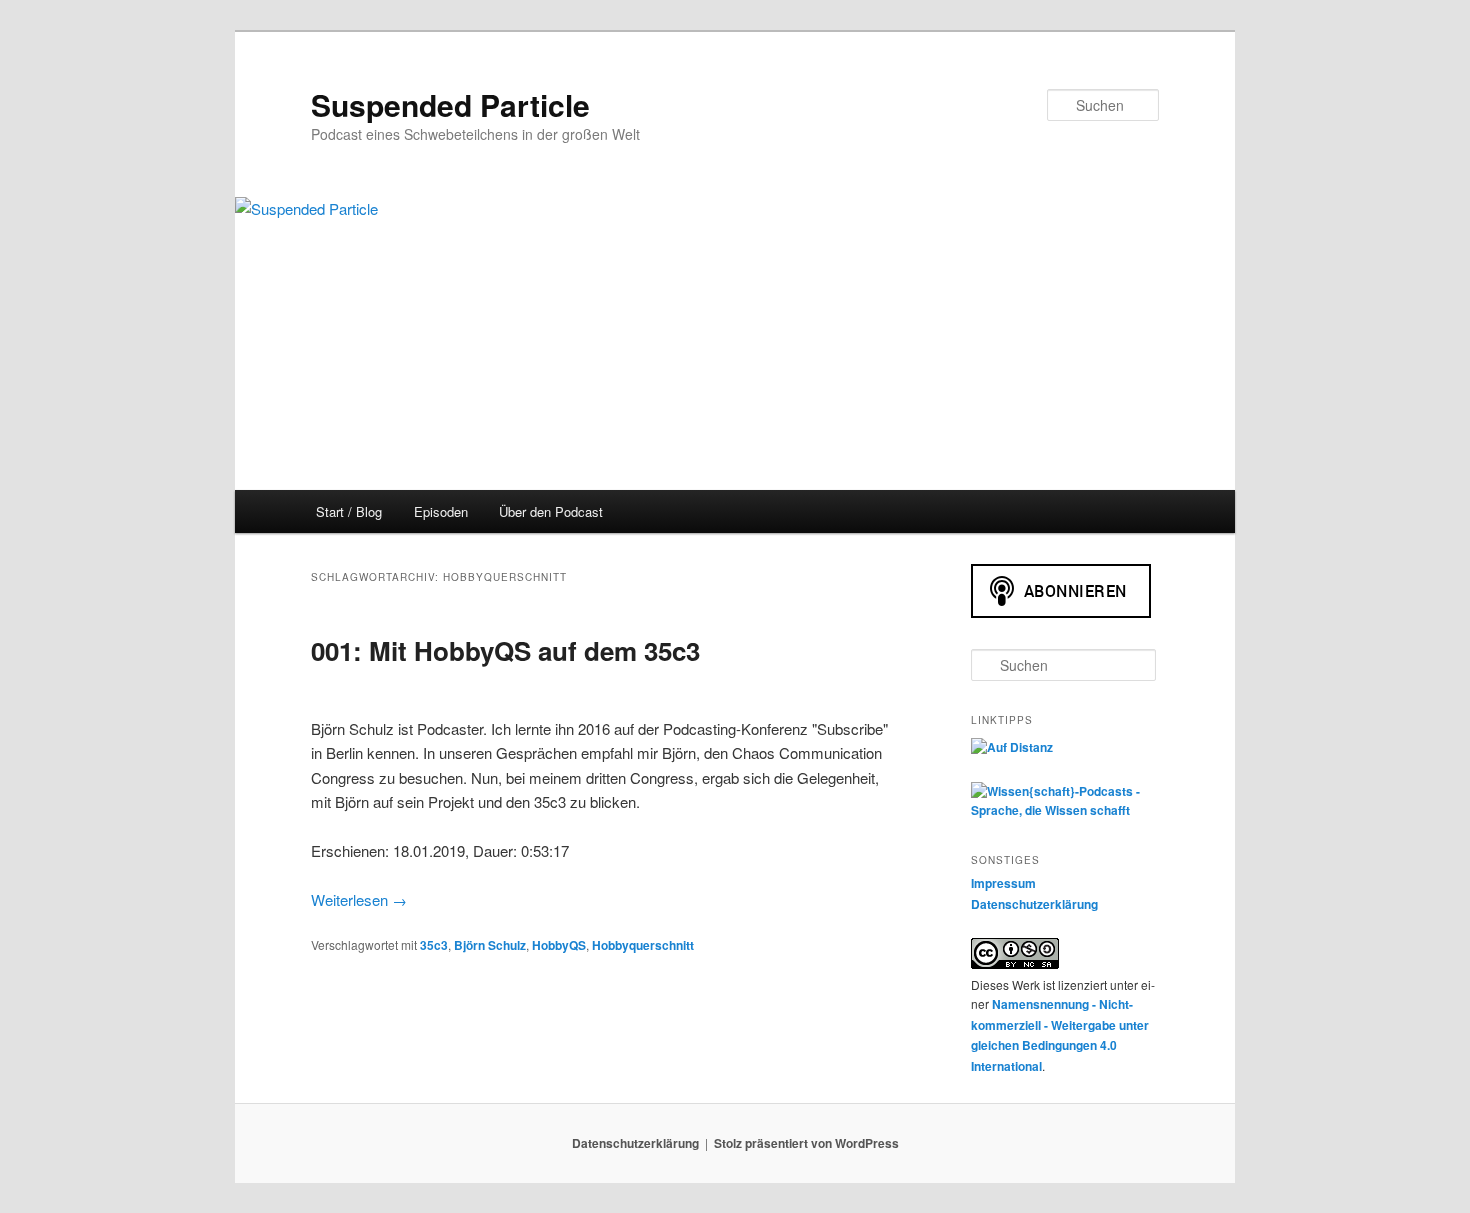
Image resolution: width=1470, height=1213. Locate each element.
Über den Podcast (551, 511)
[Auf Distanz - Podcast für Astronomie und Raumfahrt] (1012, 747)
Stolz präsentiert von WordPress (806, 1143)
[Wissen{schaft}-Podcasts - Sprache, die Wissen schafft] (1065, 810)
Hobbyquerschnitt (643, 945)
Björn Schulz (490, 945)
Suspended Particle (450, 104)
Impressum (1003, 883)
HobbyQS (559, 945)
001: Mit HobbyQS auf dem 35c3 (505, 650)
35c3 (434, 945)
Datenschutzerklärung (1034, 904)
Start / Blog (349, 511)
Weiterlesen (359, 899)
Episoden (441, 511)
